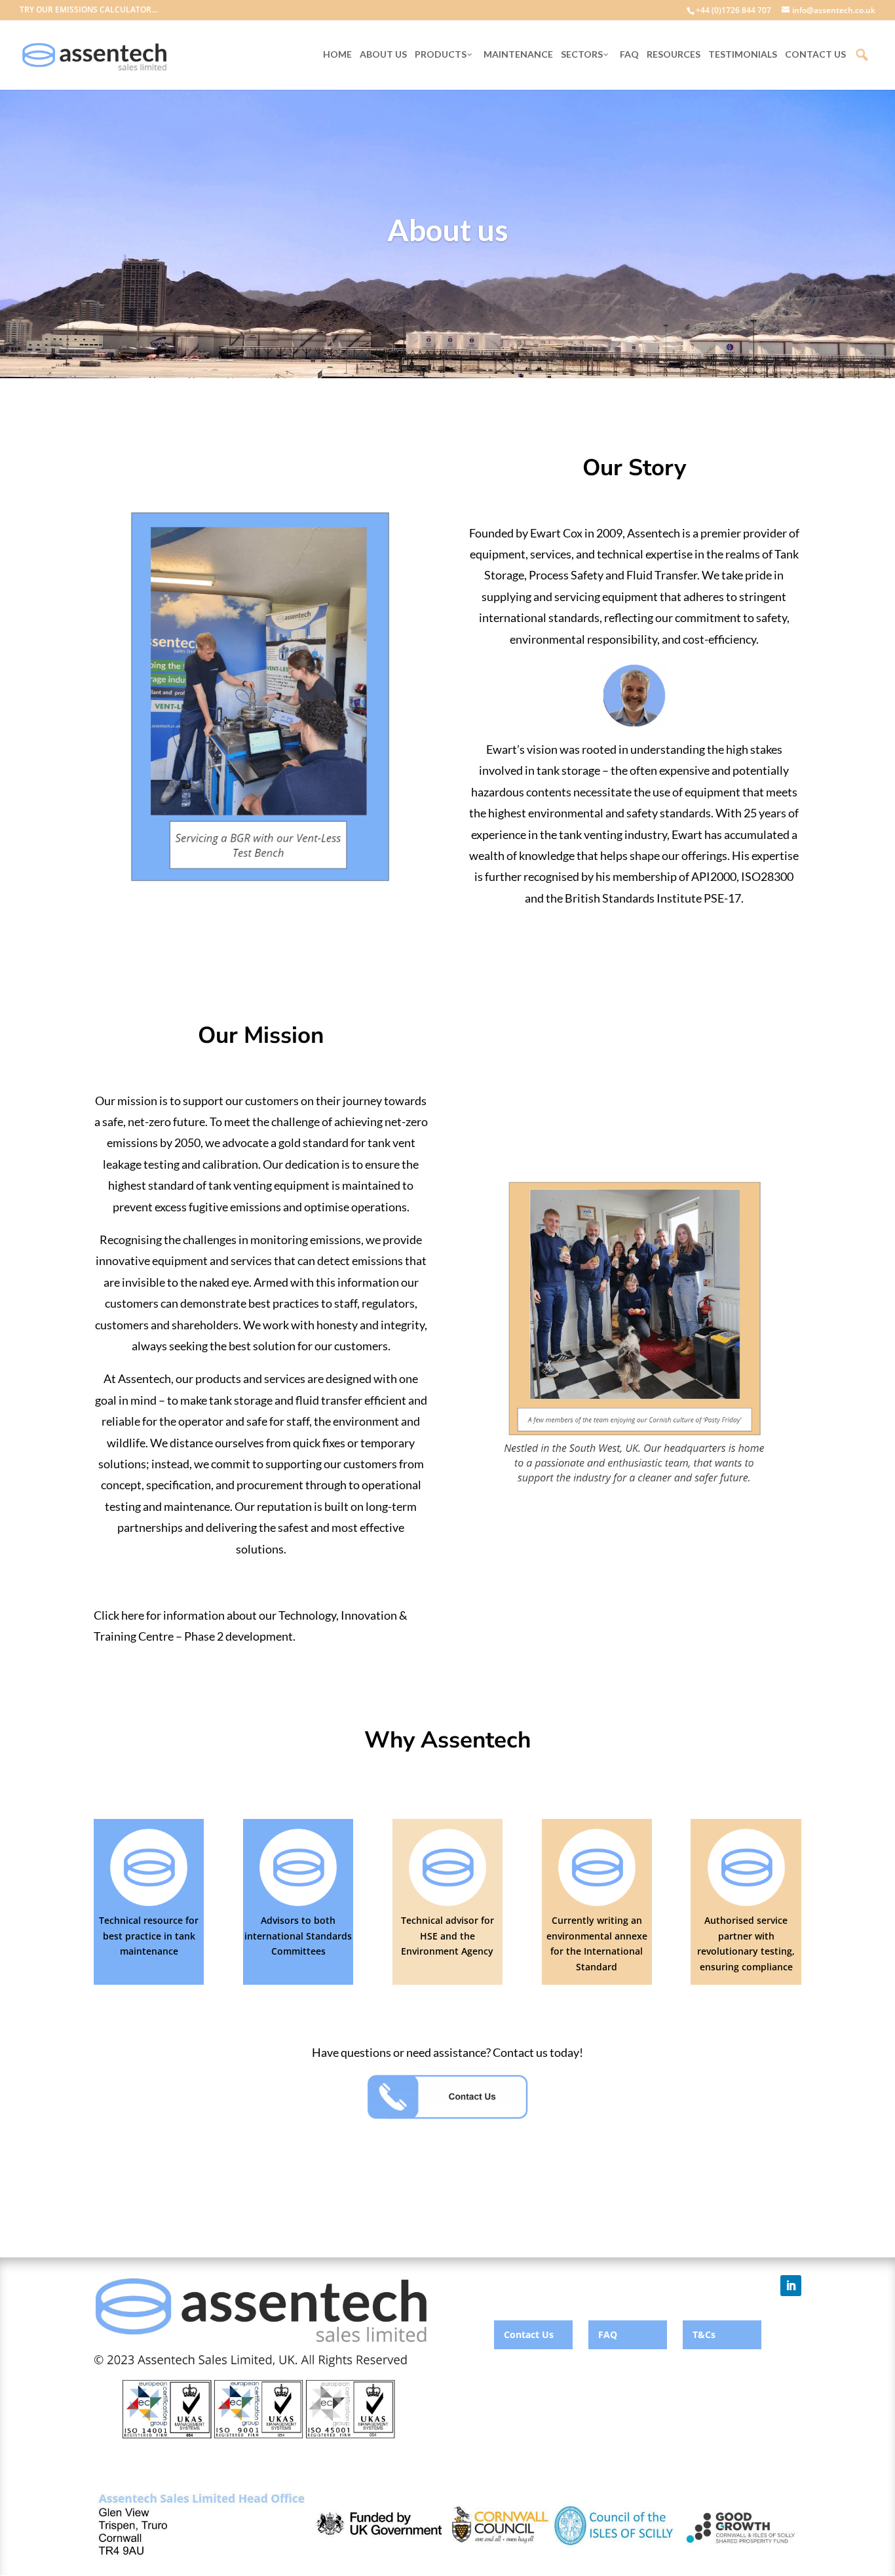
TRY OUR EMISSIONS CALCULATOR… (89, 10)
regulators (388, 1303)
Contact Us (529, 2334)
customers (122, 1325)
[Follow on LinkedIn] (791, 2286)
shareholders (205, 1325)
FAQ (608, 2334)
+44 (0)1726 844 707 (733, 10)
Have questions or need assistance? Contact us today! (447, 2052)
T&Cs (704, 2334)
